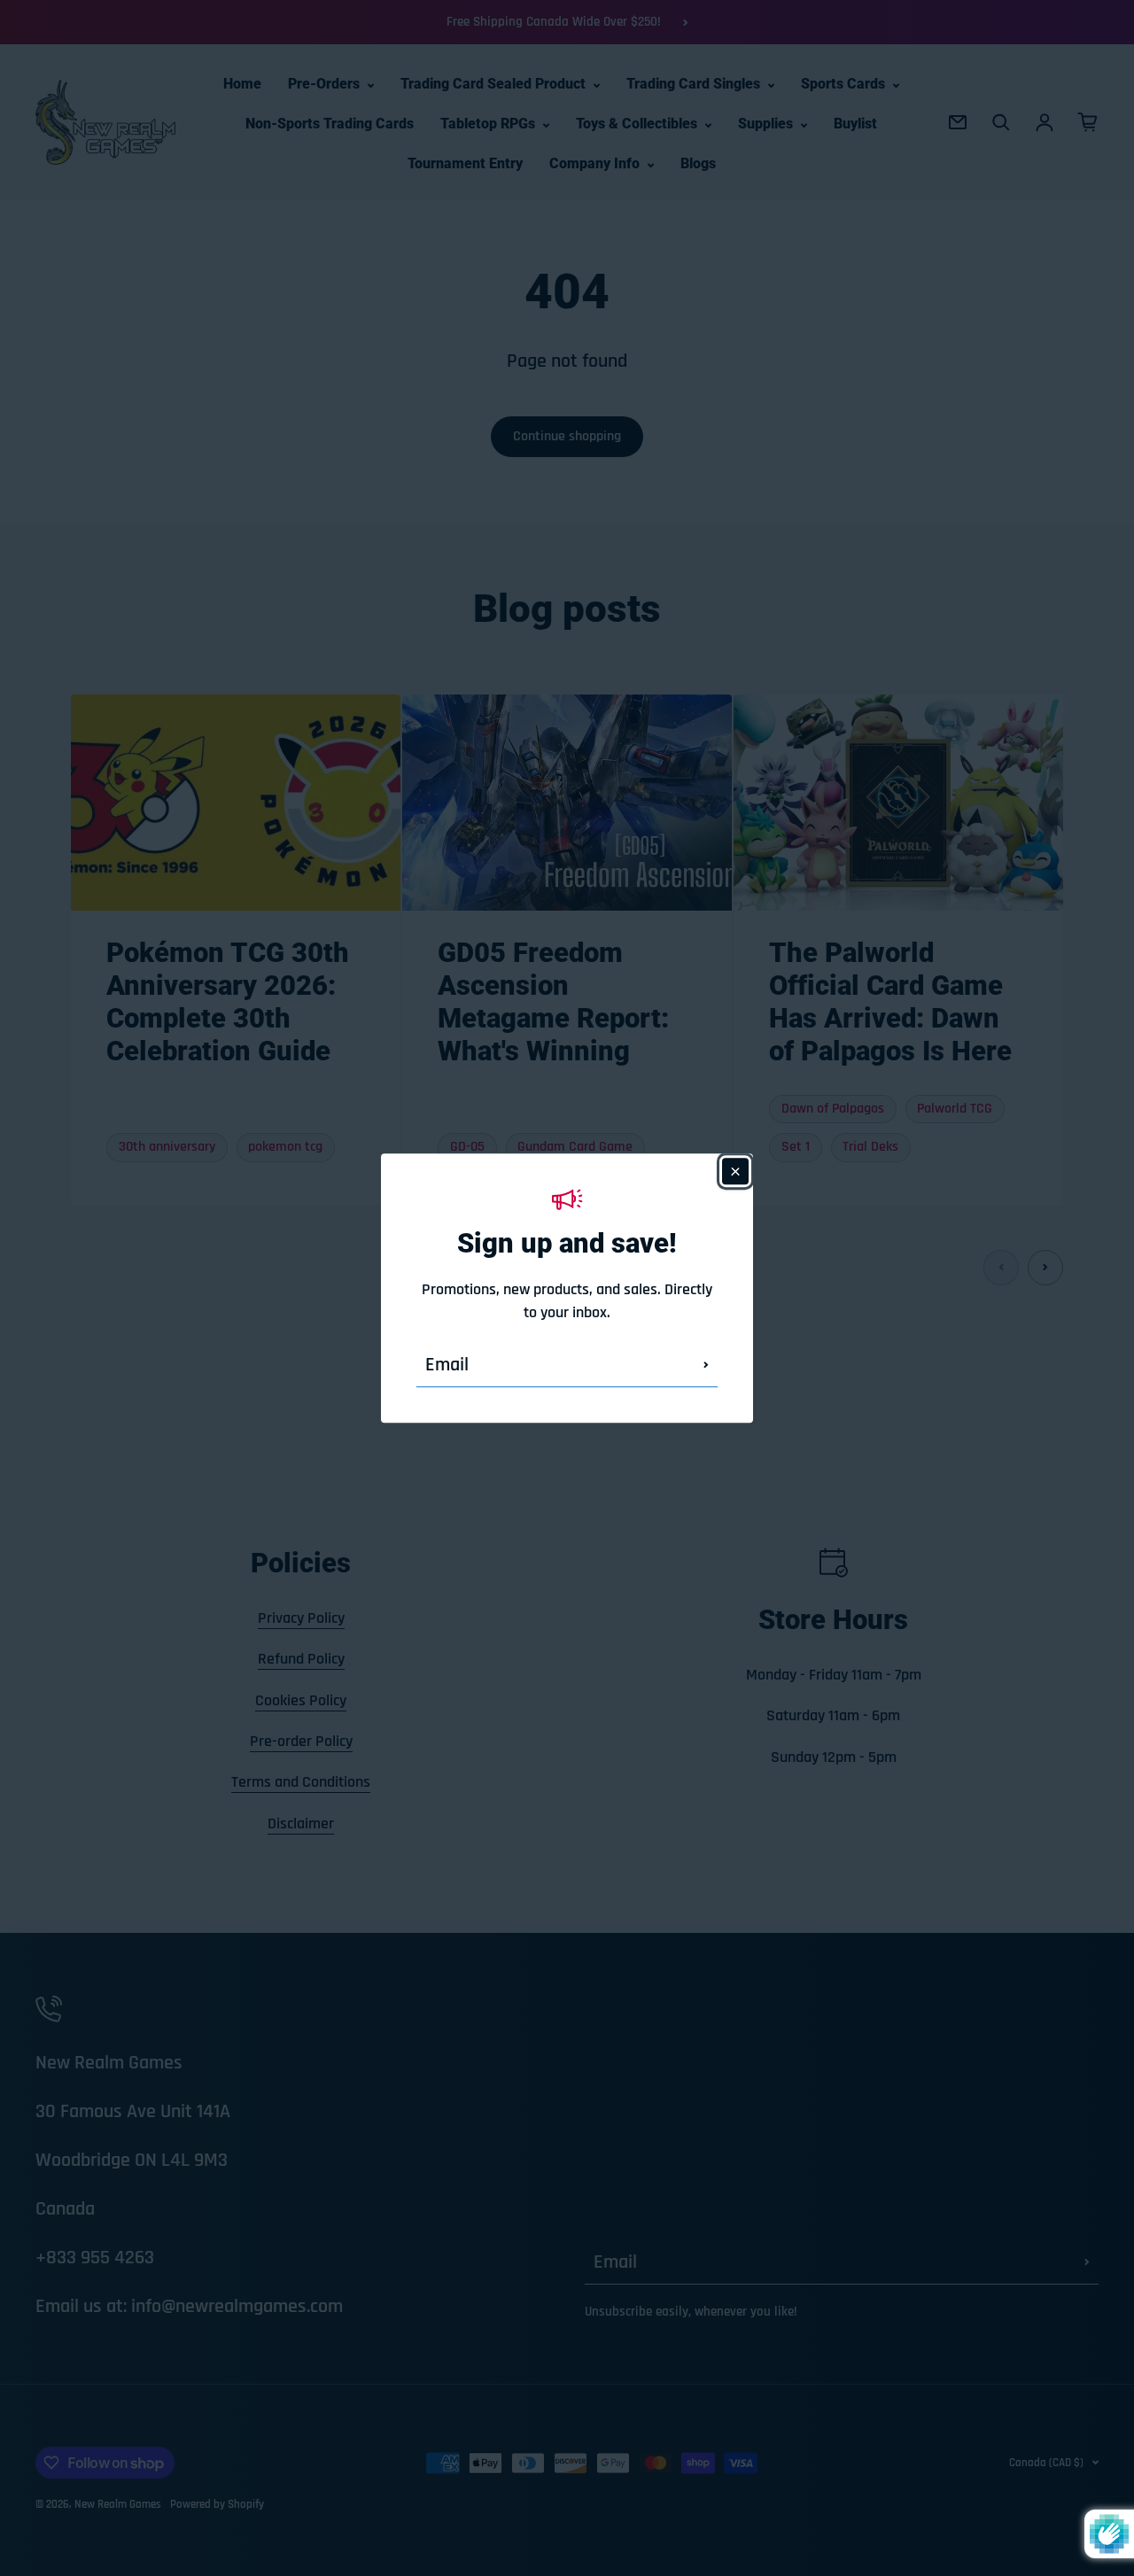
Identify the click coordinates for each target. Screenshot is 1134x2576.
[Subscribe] (706, 1365)
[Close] (735, 1171)
